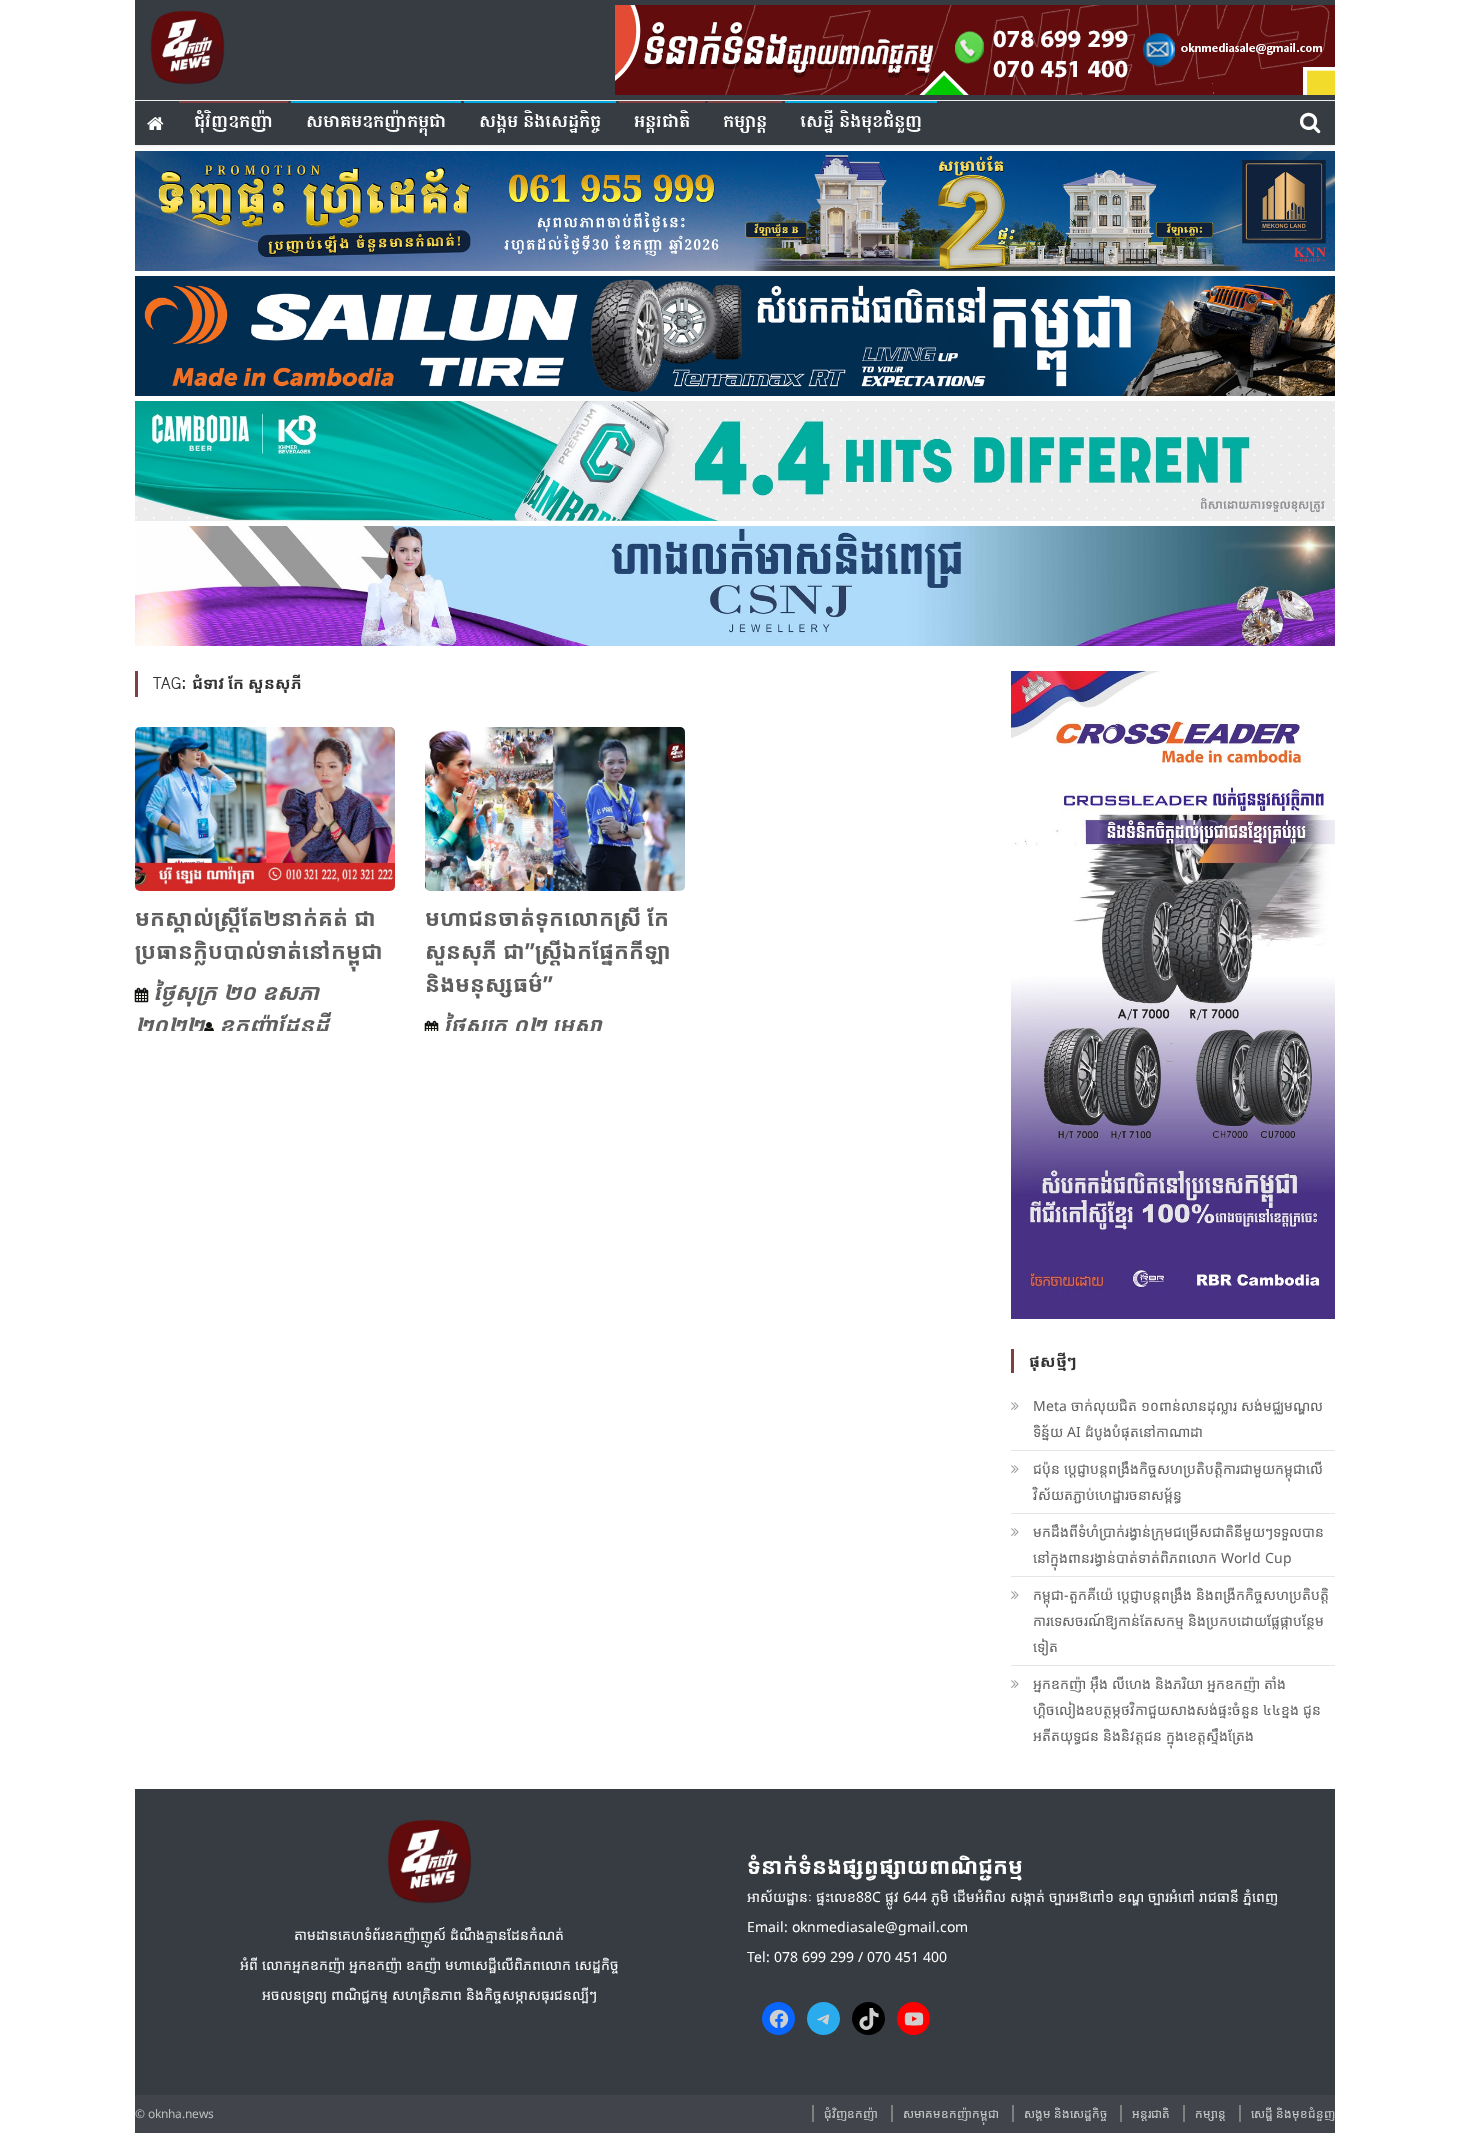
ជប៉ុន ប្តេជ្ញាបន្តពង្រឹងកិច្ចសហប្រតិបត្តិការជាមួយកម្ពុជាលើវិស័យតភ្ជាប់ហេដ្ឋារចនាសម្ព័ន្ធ (1178, 1481)
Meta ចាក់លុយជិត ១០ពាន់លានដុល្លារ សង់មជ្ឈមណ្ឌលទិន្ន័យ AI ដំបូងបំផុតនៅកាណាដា (1178, 1418)
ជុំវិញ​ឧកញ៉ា (233, 122)
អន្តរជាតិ (662, 122)
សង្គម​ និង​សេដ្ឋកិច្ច (540, 122)
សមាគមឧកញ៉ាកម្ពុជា (376, 122)
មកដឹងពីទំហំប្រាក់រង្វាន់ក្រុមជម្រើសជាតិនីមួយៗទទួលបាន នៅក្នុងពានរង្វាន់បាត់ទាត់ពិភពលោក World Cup (1178, 1544)
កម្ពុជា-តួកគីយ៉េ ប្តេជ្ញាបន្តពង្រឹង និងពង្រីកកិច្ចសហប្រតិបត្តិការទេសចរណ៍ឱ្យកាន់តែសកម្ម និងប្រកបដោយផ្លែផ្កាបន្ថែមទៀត (1181, 1620)
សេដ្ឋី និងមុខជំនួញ (861, 122)
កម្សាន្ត (745, 122)
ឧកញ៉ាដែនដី (274, 1024)
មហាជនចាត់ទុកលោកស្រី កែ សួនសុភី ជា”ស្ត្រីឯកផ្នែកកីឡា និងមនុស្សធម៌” (548, 950)
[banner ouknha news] (975, 47)
